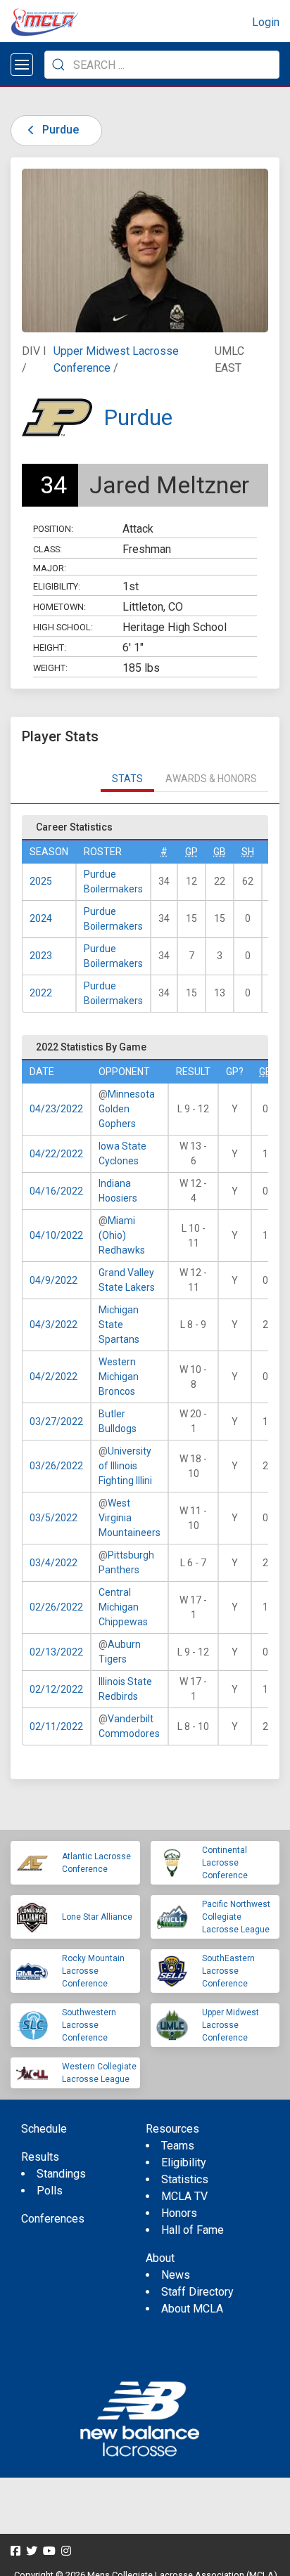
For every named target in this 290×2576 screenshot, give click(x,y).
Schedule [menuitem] (44, 2129)
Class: (48, 549)
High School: (63, 627)
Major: (50, 568)
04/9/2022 (53, 1280)
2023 (41, 956)
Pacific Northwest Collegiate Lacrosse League (236, 1917)
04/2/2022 (53, 1377)
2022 (41, 993)
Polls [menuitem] (50, 2191)
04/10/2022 (56, 1235)
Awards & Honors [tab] (211, 779)
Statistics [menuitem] (185, 2179)
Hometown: (59, 607)
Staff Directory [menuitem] (197, 2292)
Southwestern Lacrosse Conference (89, 2025)
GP (191, 852)
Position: (53, 529)
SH (248, 852)
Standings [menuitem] (61, 2174)
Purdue (59, 130)
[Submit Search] (58, 65)
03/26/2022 (56, 1466)
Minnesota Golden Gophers (127, 1109)
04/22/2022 (56, 1154)
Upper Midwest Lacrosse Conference (231, 2025)
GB (220, 852)
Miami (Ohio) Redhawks (122, 1235)
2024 (41, 918)
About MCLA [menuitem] (192, 2309)
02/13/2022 (56, 1652)
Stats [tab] (127, 779)
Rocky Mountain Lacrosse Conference (93, 1971)
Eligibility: (57, 586)
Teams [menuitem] (178, 2146)
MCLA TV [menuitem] (184, 2196)
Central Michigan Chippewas (123, 1607)
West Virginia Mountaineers (130, 1518)
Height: (50, 648)
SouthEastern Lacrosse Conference (228, 1971)
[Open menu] (22, 65)
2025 (41, 881)
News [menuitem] (176, 2275)
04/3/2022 (53, 1325)
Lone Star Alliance (97, 1917)
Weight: (50, 668)
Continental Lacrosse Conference (225, 1863)
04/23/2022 (56, 1109)
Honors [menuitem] (179, 2213)
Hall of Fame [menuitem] (193, 2230)
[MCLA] (46, 22)
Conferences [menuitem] (53, 2219)
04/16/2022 (56, 1191)
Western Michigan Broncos (119, 1377)
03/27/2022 (56, 1422)
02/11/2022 (56, 1726)
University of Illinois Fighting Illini (125, 1466)
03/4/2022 (53, 1563)
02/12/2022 (56, 1689)
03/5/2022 (53, 1518)
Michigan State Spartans (119, 1325)
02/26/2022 (56, 1607)
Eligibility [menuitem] (184, 2162)
